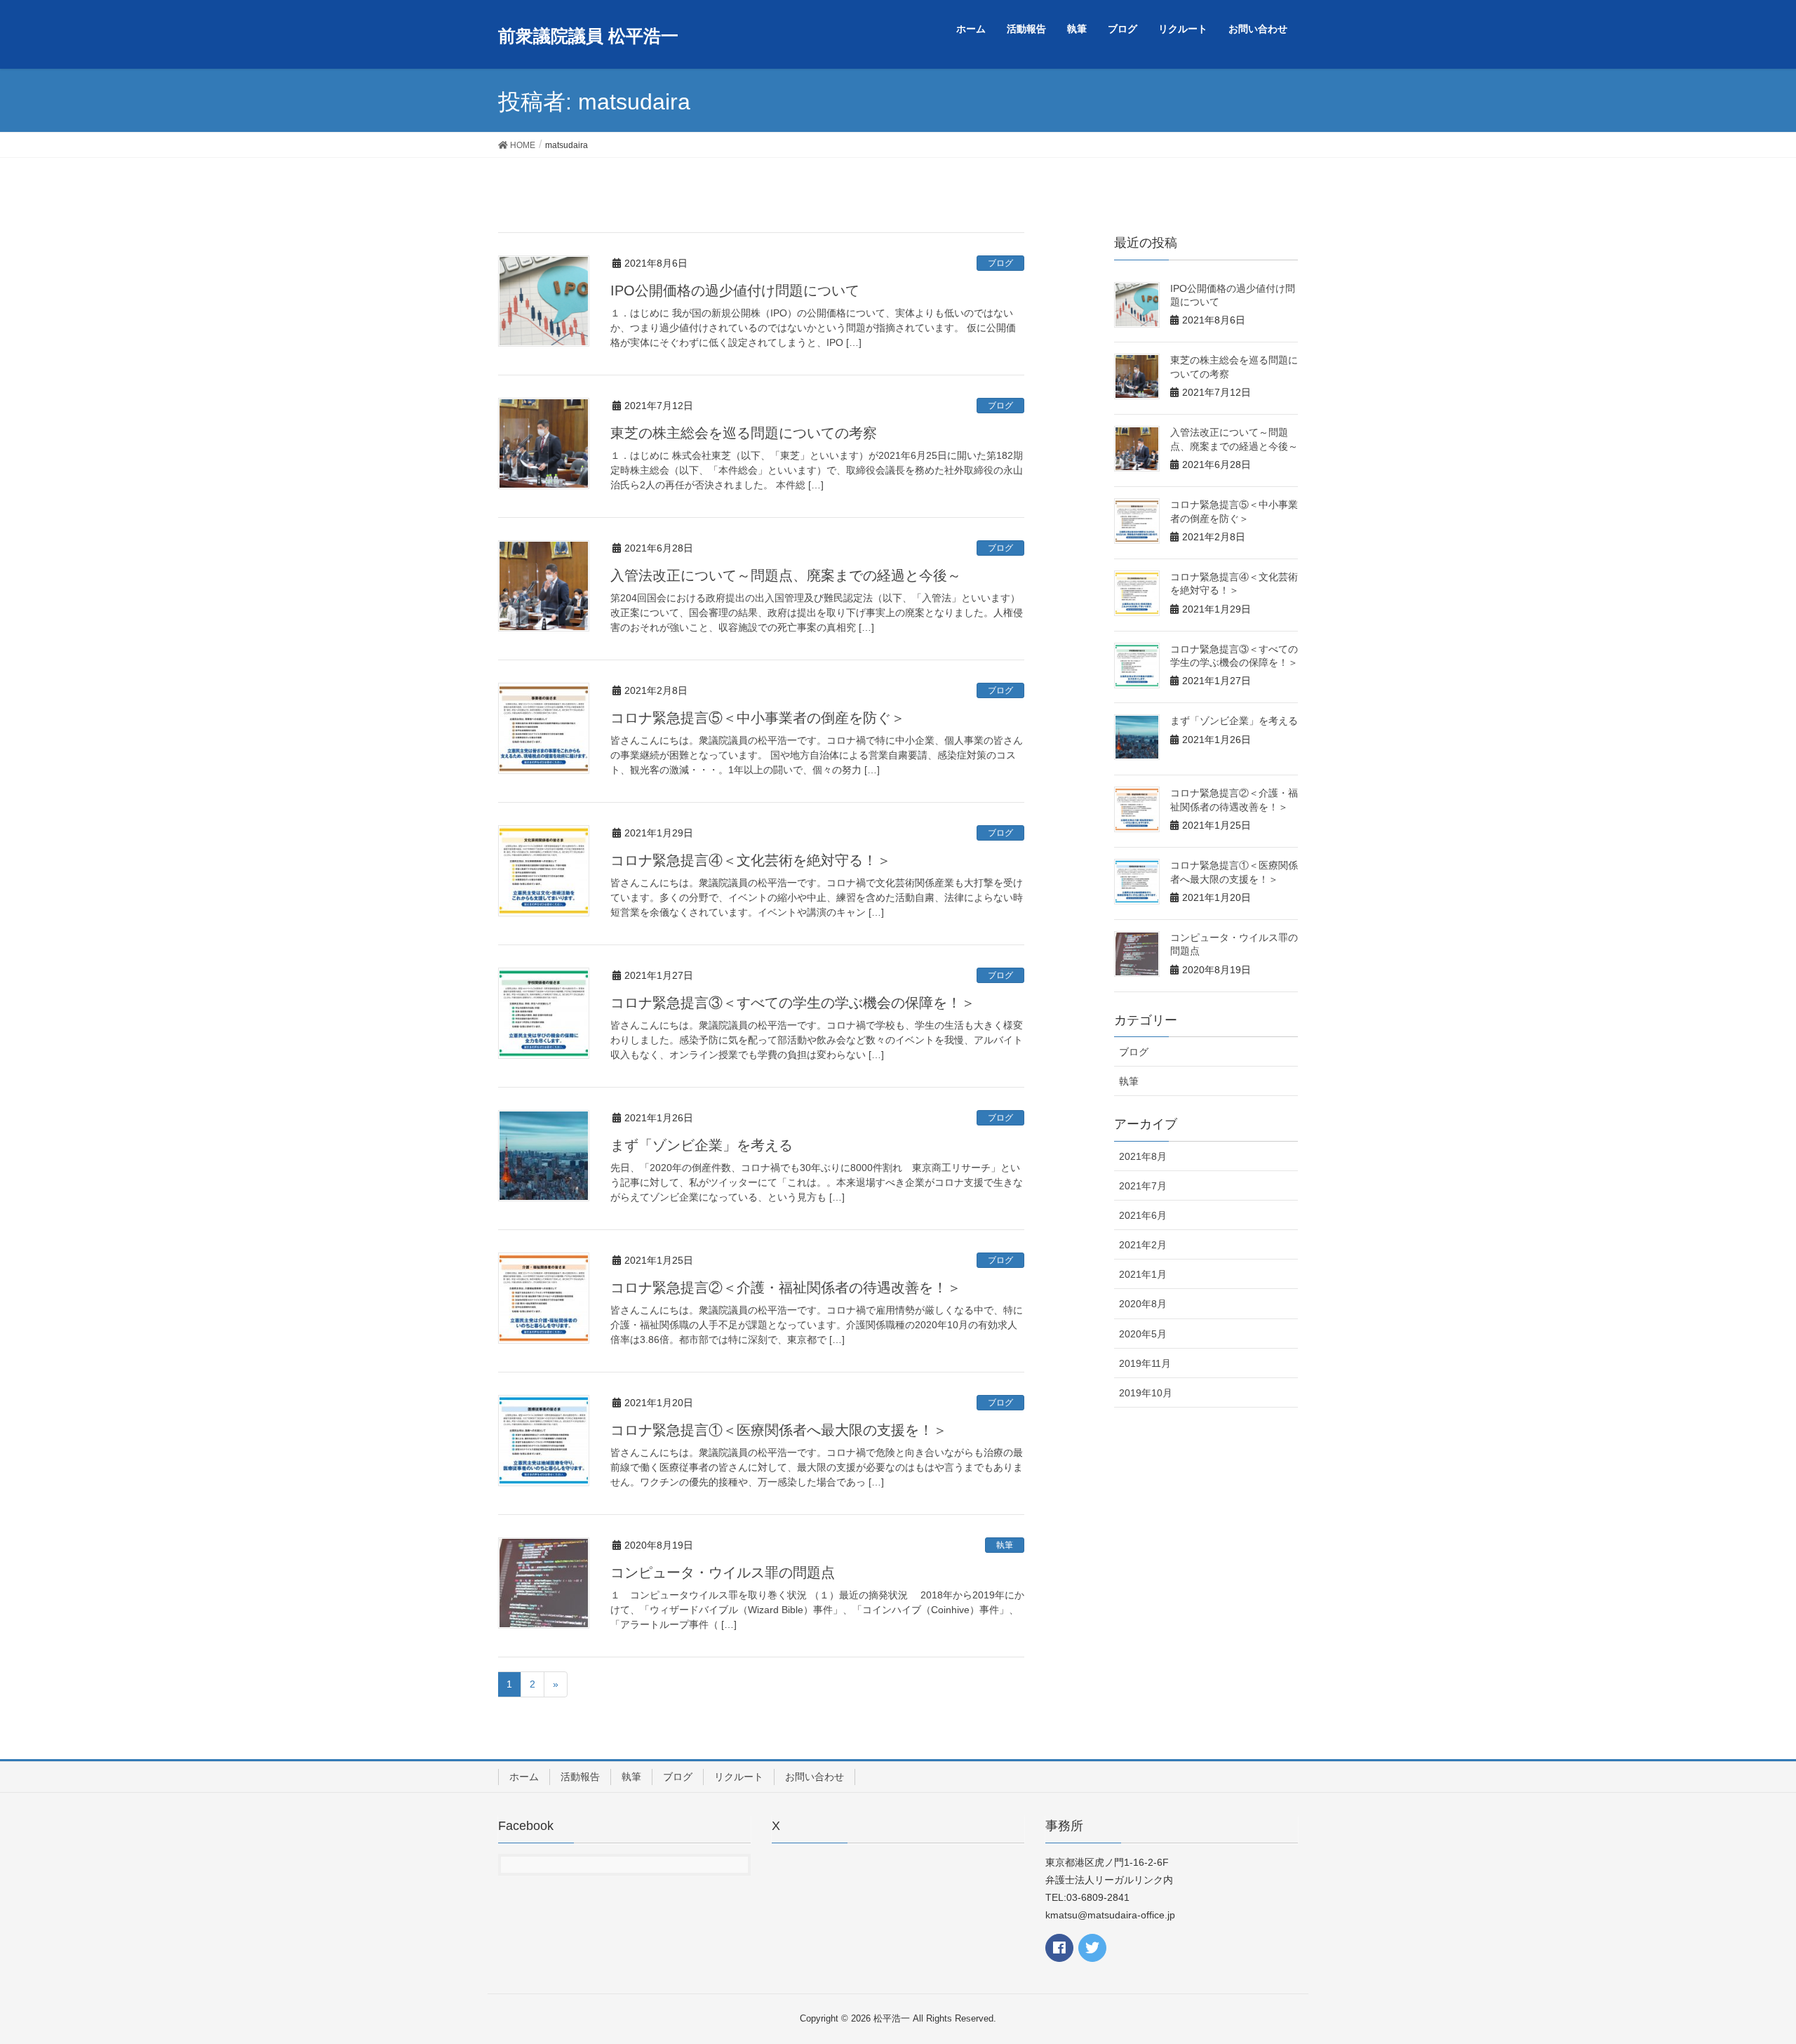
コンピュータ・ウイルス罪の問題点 (723, 1572)
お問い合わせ (815, 1777)
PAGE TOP (1744, 1970)
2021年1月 (1143, 1274)
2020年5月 (1143, 1334)
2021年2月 (1143, 1245)
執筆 (1005, 1545)
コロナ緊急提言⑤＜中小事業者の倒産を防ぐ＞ (758, 718)
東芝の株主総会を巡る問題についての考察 (744, 433)
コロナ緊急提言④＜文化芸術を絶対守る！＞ (751, 860)
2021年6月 (1143, 1215)
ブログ (1000, 263)
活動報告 (580, 1777)
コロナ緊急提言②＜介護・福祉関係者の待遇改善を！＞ (786, 1288)
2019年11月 (1145, 1363)
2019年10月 (1146, 1393)
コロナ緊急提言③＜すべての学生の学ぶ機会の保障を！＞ (793, 1003)
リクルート (739, 1777)
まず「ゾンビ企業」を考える (702, 1145)
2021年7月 (1143, 1186)
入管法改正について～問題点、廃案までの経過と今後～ (786, 575)
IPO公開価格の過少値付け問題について (735, 290)
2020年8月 (1143, 1304)
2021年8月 (1143, 1156)
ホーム (524, 1777)
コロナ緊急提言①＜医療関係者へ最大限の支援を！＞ (779, 1430)
